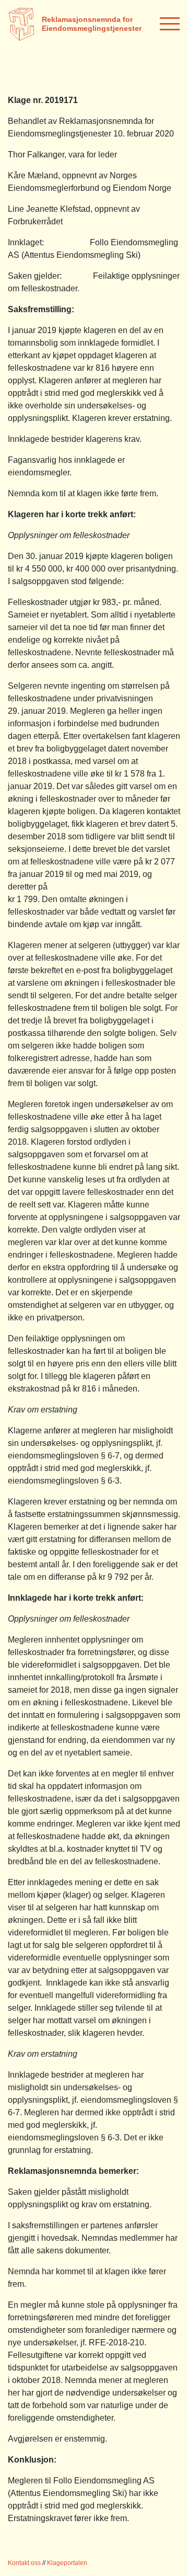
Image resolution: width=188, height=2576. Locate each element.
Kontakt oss (24, 2563)
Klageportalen (67, 2563)
